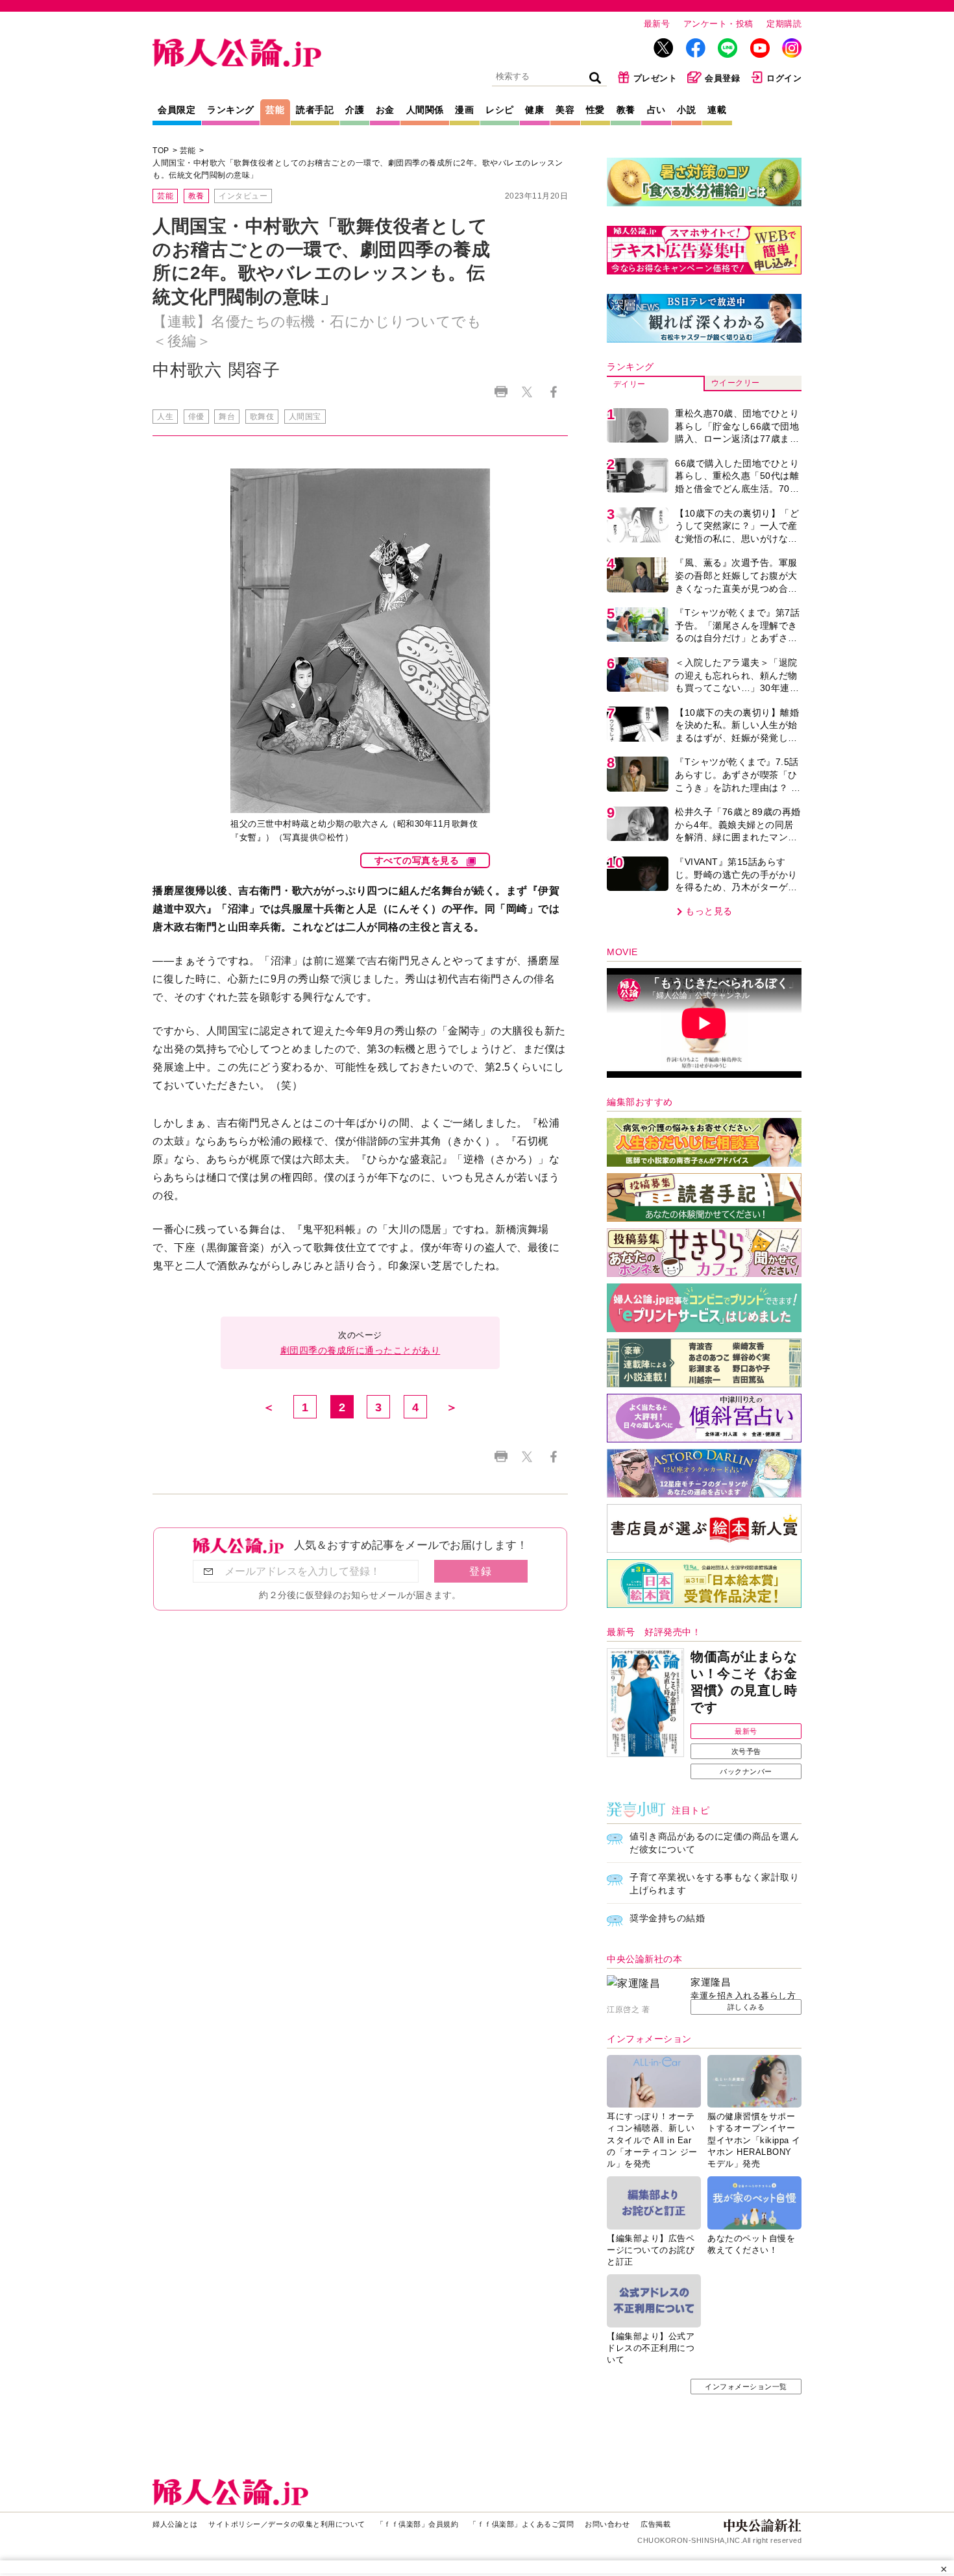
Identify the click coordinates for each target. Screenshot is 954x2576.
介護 (355, 110)
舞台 (227, 417)
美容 (565, 110)
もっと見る (709, 911)
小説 (686, 110)
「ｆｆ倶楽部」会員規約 (418, 2524)
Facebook (553, 392)
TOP (161, 151)
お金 (385, 110)
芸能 (275, 110)
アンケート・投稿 (718, 24)
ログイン (784, 78)
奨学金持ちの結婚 (667, 1918)
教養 (626, 110)
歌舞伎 (262, 417)
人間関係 (425, 110)
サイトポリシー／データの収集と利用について (287, 2524)
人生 (165, 417)
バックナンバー (746, 1771)
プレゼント (655, 78)
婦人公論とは (175, 2524)
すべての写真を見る (417, 860)
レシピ (500, 110)
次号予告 (746, 1751)
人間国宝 (305, 417)
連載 (717, 110)
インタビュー (243, 196)
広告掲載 (655, 2524)
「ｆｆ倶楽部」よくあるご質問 (521, 2524)
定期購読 (784, 24)
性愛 (595, 110)
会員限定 (177, 110)
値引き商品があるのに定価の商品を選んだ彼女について (714, 1843)
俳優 (196, 417)
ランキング (231, 110)
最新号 (657, 24)
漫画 (464, 110)
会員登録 (722, 78)
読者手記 (315, 110)
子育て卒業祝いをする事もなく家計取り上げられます (714, 1884)
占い (656, 110)
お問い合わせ (607, 2524)
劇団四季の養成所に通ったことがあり (361, 1350)
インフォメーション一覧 (746, 2387)
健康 (534, 110)
